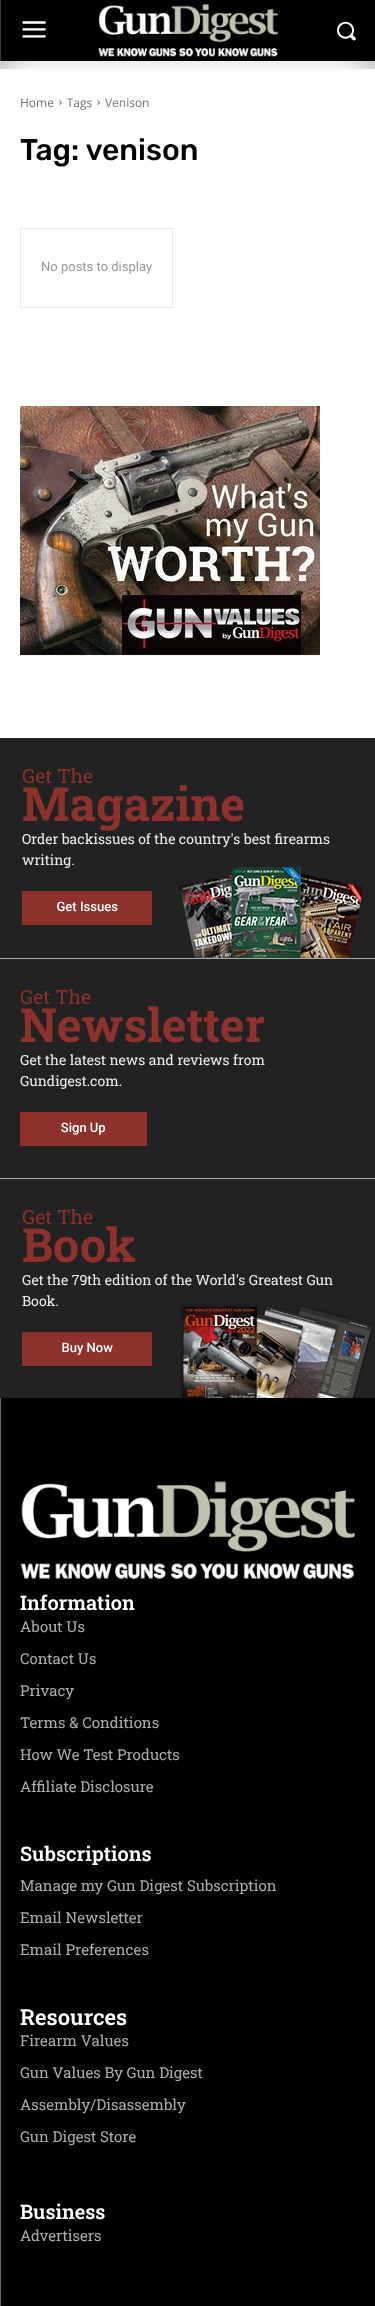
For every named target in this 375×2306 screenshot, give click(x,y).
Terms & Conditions (89, 1723)
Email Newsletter (81, 1918)
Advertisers (61, 2236)
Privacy (47, 1691)
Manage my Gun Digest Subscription (148, 1886)
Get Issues (87, 907)
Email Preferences (84, 1950)
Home (37, 102)
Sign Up (83, 1128)
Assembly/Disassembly (103, 2105)
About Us (52, 1627)
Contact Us (58, 1659)
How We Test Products (100, 1755)
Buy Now (87, 1348)
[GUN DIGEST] (187, 30)
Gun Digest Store (78, 2137)
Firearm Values (74, 2041)
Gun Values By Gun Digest (111, 2073)
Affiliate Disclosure (87, 1787)
